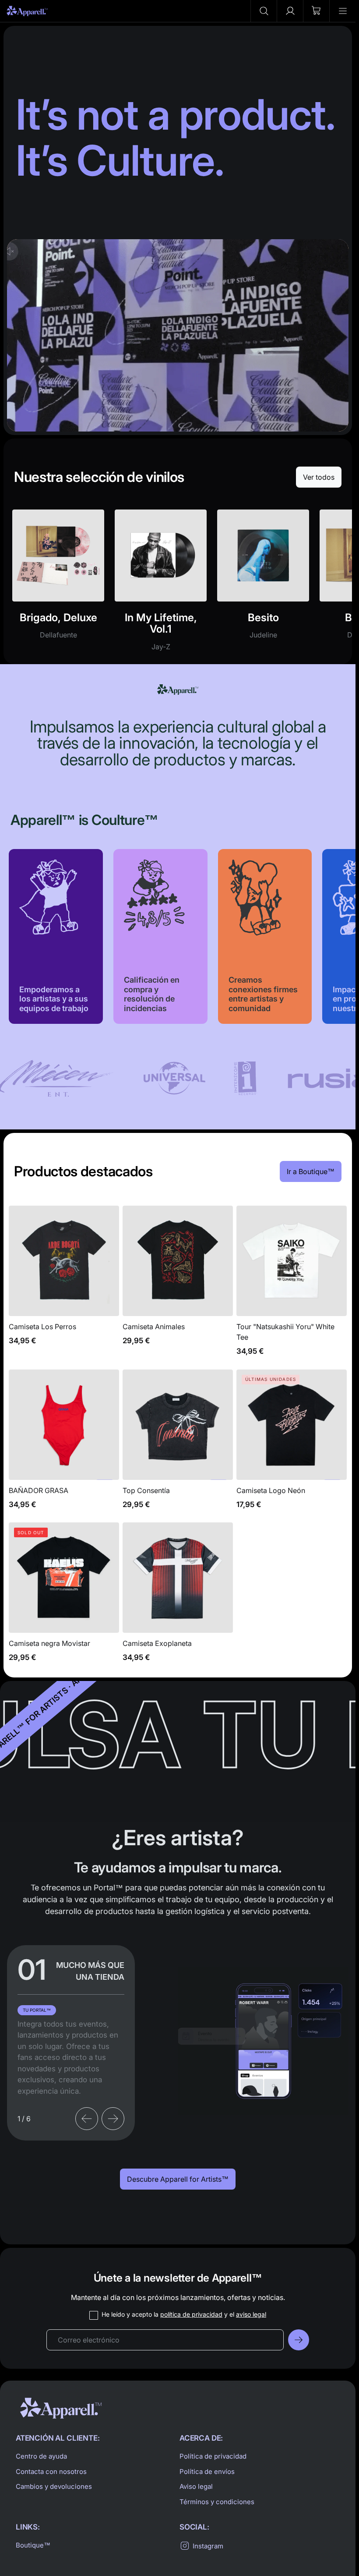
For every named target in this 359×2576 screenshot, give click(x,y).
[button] (264, 11)
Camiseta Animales (178, 1286)
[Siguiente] (113, 2119)
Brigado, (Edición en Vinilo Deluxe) (58, 585)
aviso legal (251, 2314)
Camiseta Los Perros (64, 1286)
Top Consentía (178, 1444)
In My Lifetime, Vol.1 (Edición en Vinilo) (161, 585)
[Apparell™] (27, 11)
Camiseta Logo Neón (292, 1444)
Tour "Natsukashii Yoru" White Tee (292, 1286)
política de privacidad (191, 2314)
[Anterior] (87, 2119)
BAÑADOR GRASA (64, 1444)
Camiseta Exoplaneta (178, 1597)
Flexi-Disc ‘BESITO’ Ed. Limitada (263, 585)
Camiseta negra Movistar (64, 1597)
